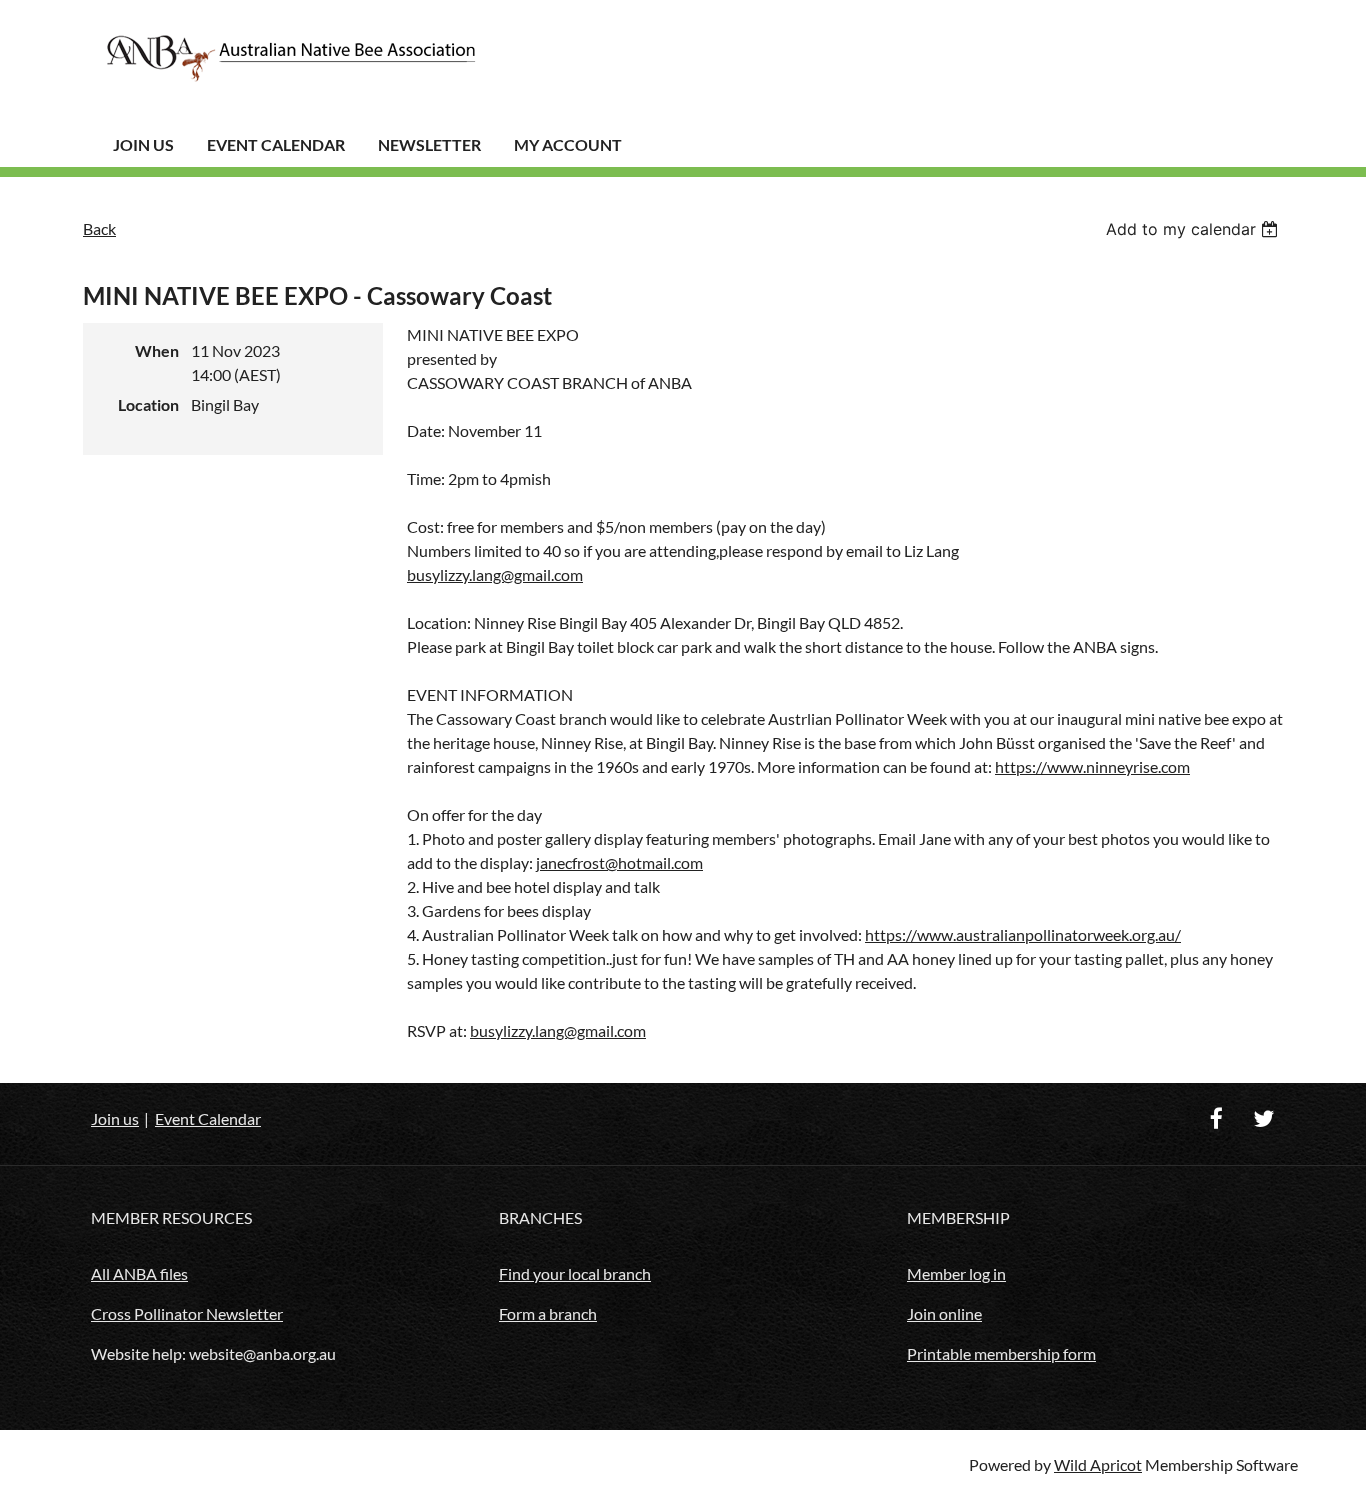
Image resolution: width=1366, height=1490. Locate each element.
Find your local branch (575, 1273)
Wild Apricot (1098, 1464)
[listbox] (1194, 229)
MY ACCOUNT (568, 144)
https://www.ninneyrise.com (1092, 766)
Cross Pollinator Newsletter (187, 1313)
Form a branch (548, 1313)
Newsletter (429, 144)
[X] (1263, 1118)
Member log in (956, 1273)
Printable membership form (1001, 1353)
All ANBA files (139, 1273)
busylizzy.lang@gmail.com (495, 574)
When (157, 350)
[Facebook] (1216, 1118)
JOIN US (143, 144)
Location (148, 404)
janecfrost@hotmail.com (619, 862)
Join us (115, 1118)
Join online (944, 1313)
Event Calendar (276, 144)
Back (99, 228)
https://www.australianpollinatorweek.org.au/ (1023, 934)
